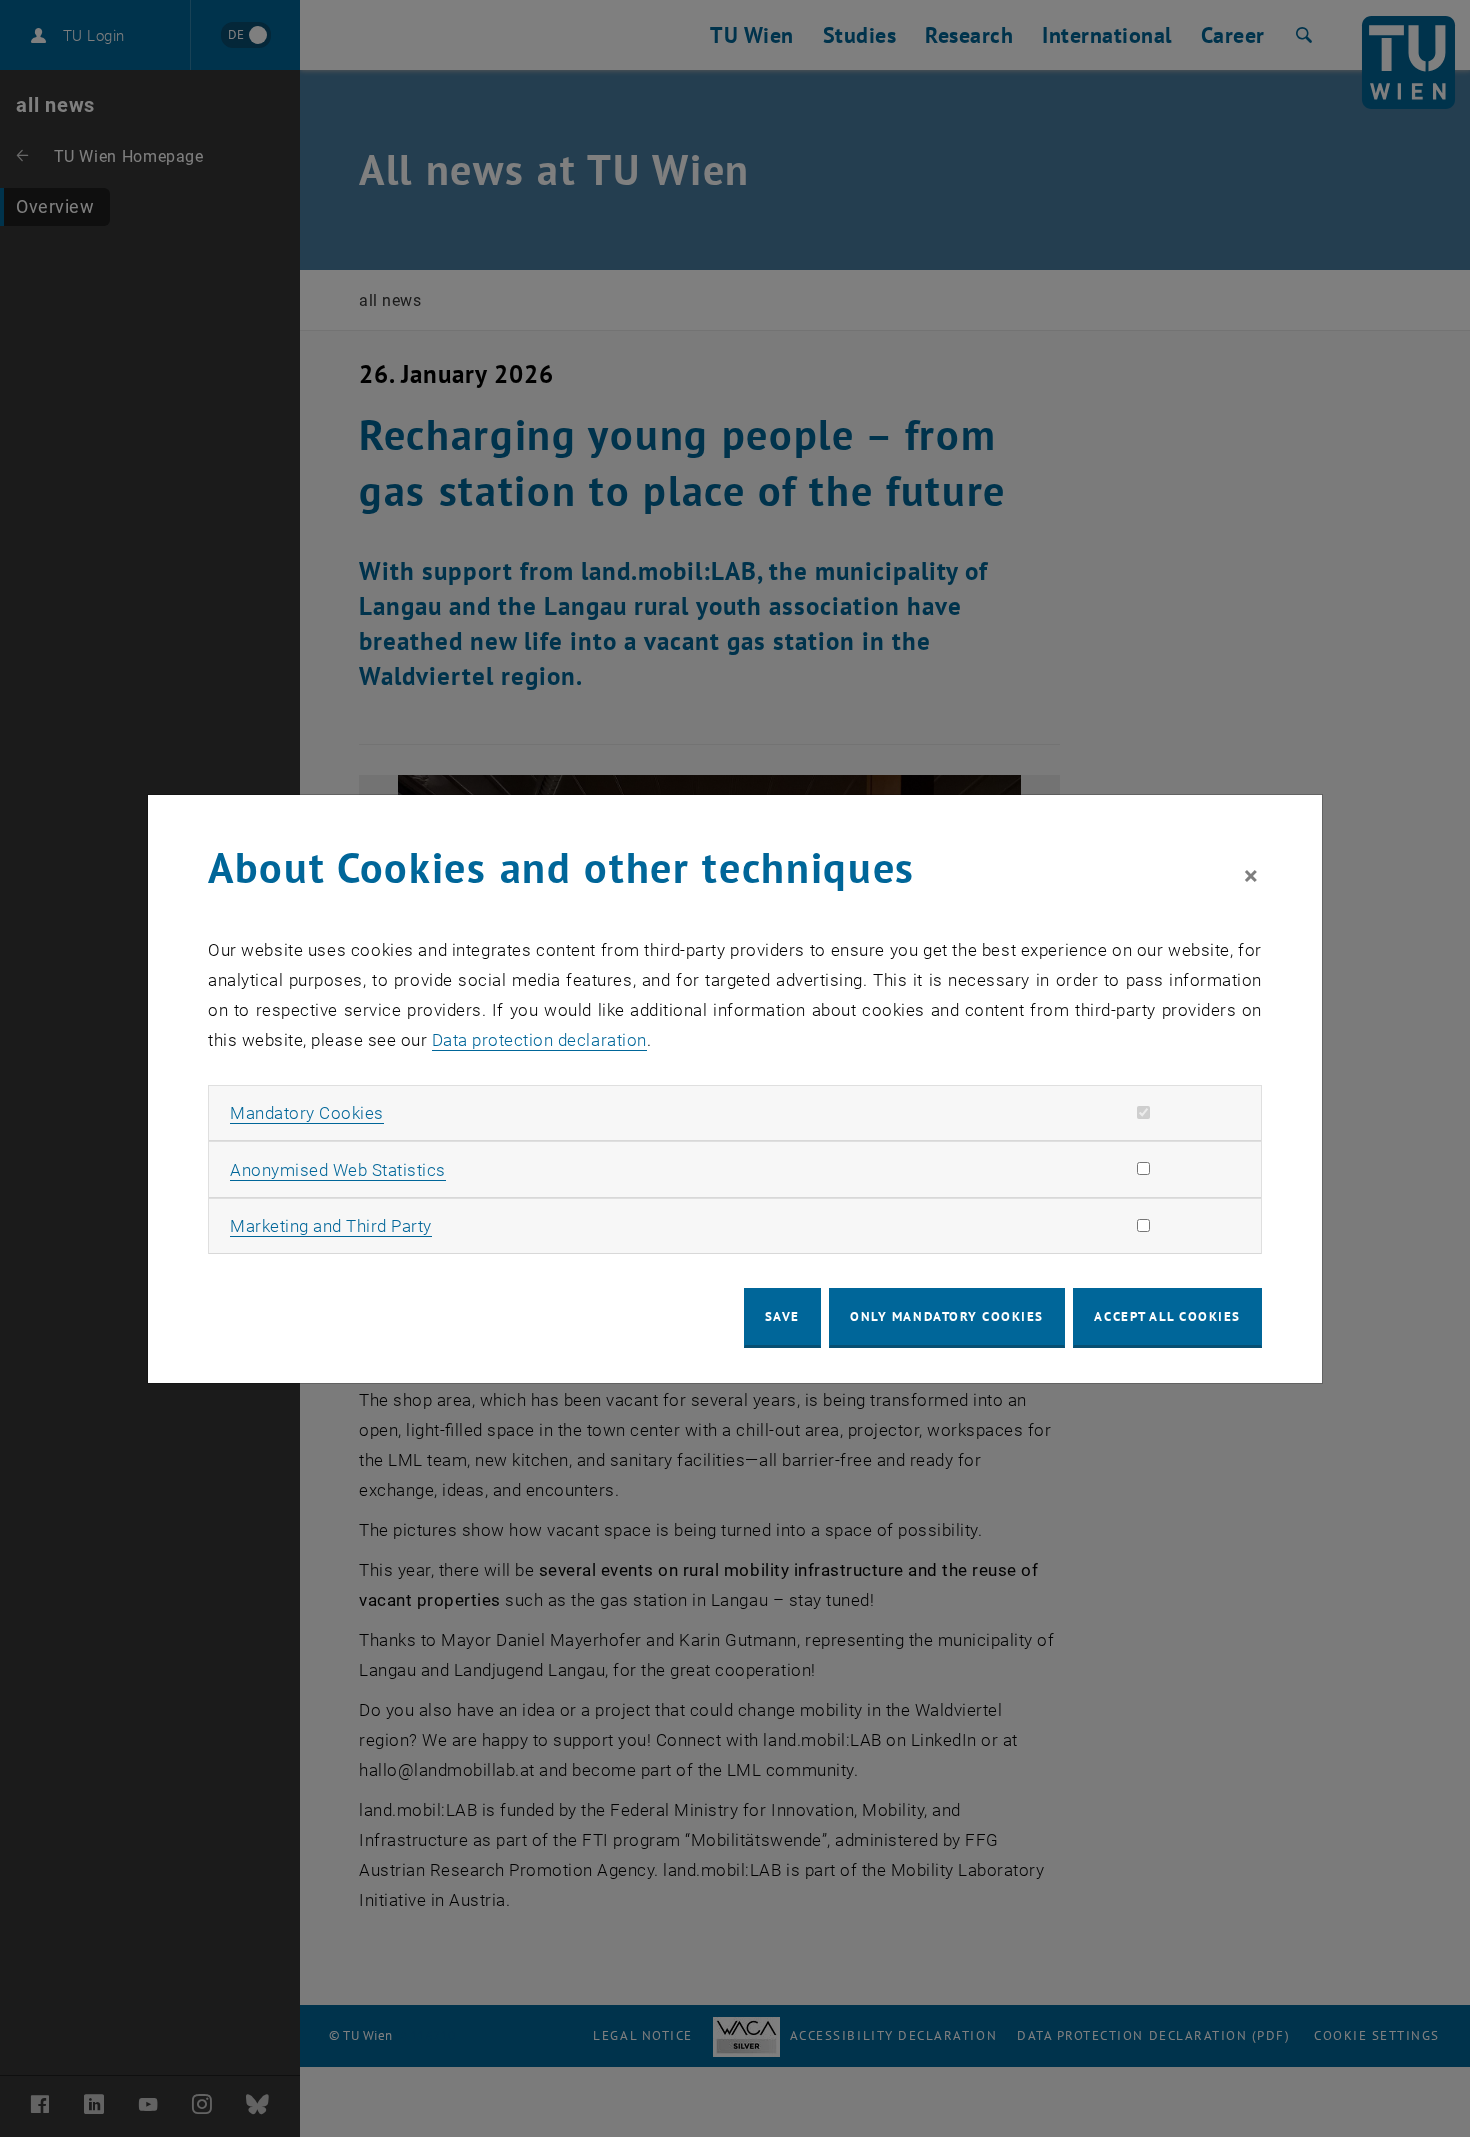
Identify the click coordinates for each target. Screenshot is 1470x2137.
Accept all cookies (1167, 1316)
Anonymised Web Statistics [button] (338, 1170)
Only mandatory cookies (947, 1316)
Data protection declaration (539, 1040)
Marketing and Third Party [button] (331, 1226)
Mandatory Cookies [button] (307, 1113)
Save (782, 1316)
